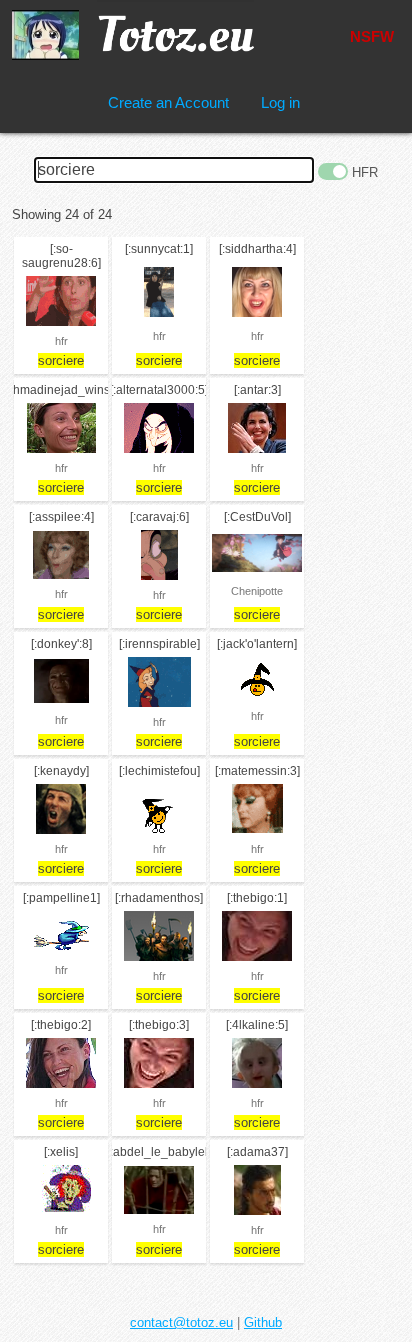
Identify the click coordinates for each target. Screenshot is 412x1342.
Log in (280, 102)
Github (263, 1322)
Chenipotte (257, 591)
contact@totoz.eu (181, 1322)
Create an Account (168, 102)
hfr (61, 341)
